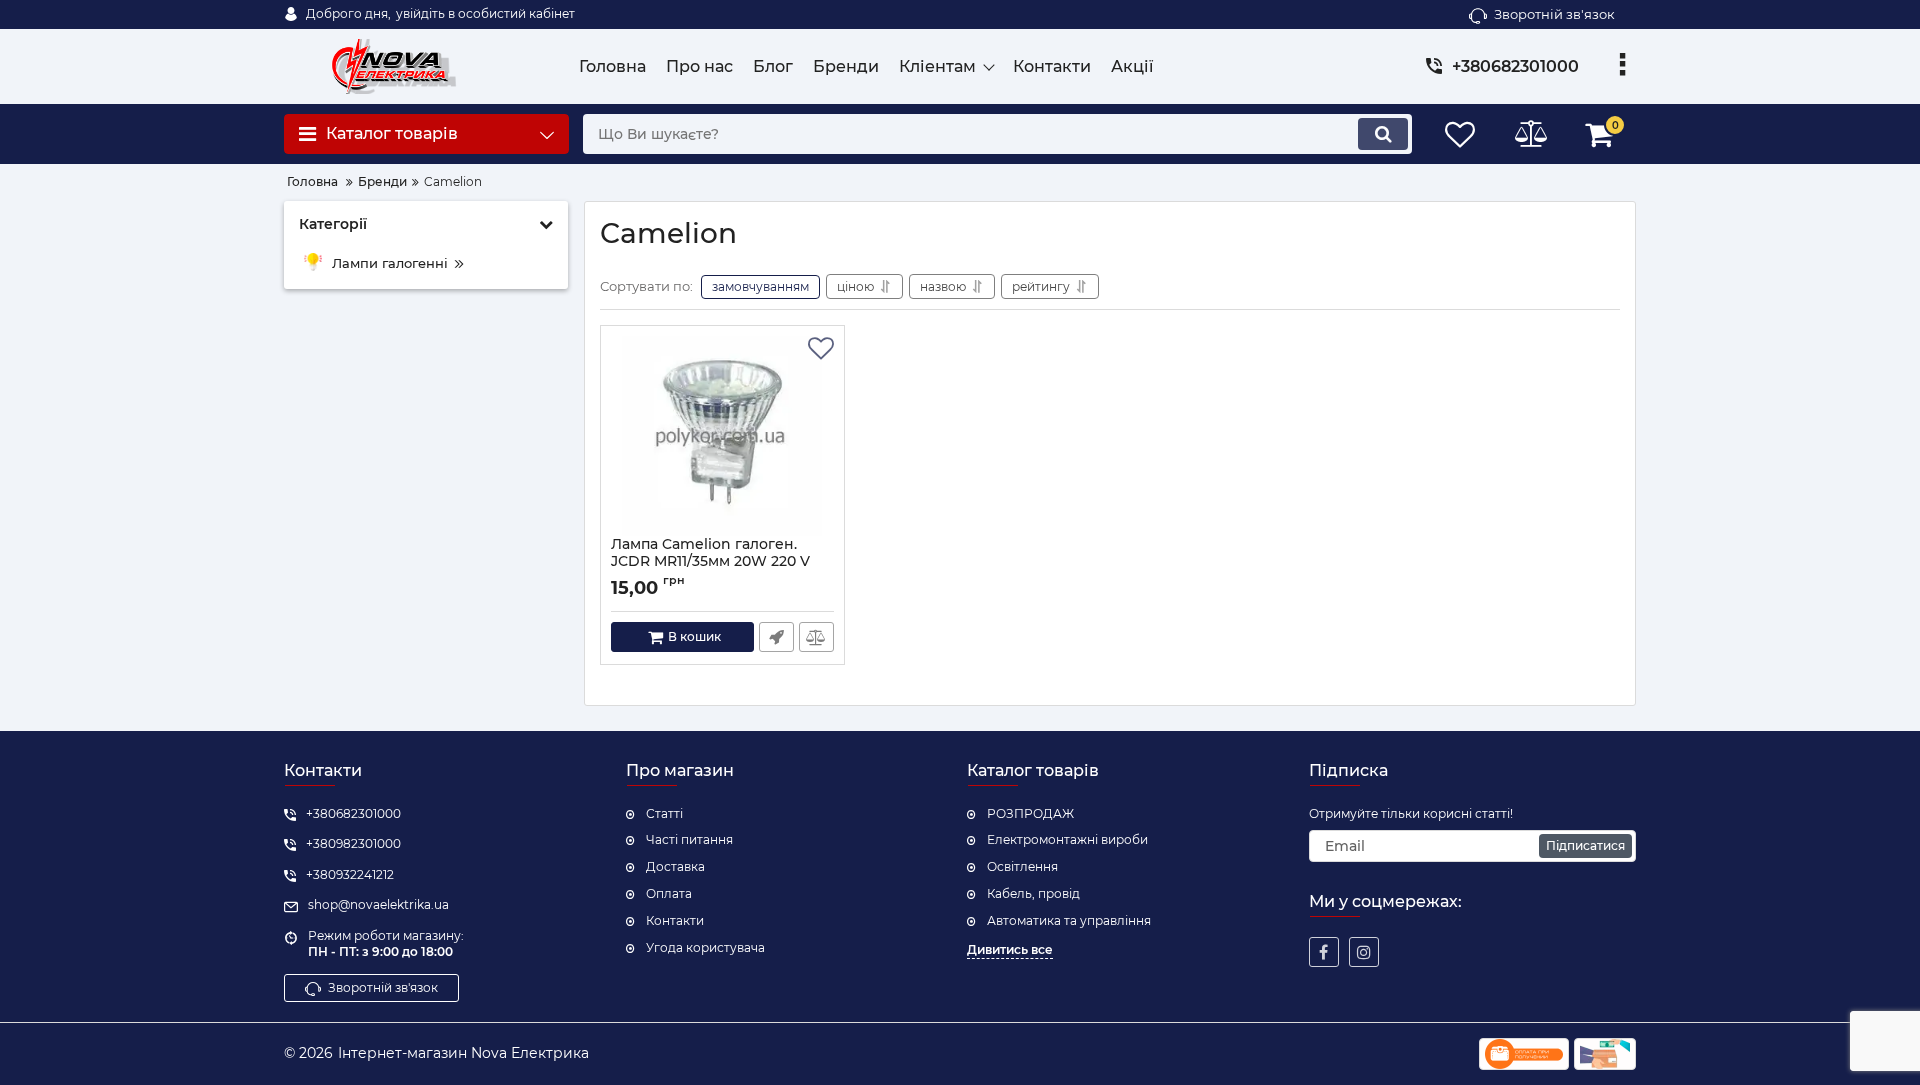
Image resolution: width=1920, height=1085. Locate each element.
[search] (1383, 134)
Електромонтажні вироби (1067, 839)
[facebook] (1324, 952)
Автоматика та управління (1069, 920)
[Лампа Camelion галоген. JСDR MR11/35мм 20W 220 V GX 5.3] (722, 436)
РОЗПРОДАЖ (1030, 813)
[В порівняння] (816, 637)
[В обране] (821, 349)
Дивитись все (1010, 949)
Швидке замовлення (776, 637)
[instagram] (1364, 952)
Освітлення (1022, 866)
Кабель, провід (1033, 893)
